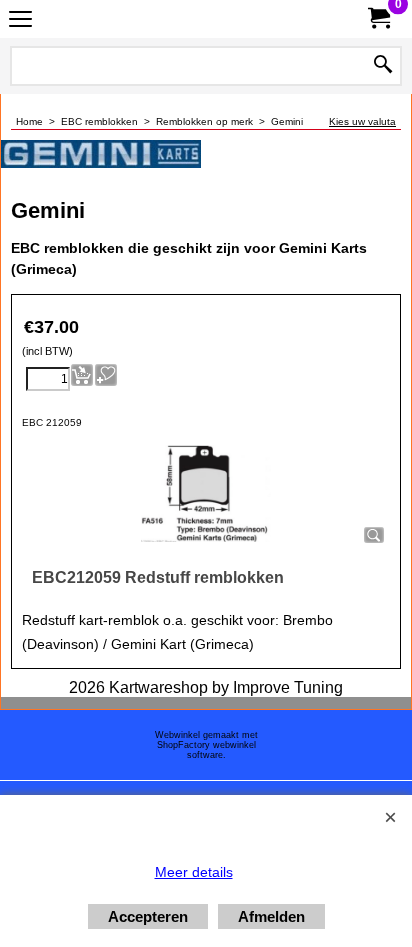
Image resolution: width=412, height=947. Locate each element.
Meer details (194, 872)
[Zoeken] (383, 66)
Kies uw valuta (362, 121)
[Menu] (20, 21)
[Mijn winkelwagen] (378, 18)
